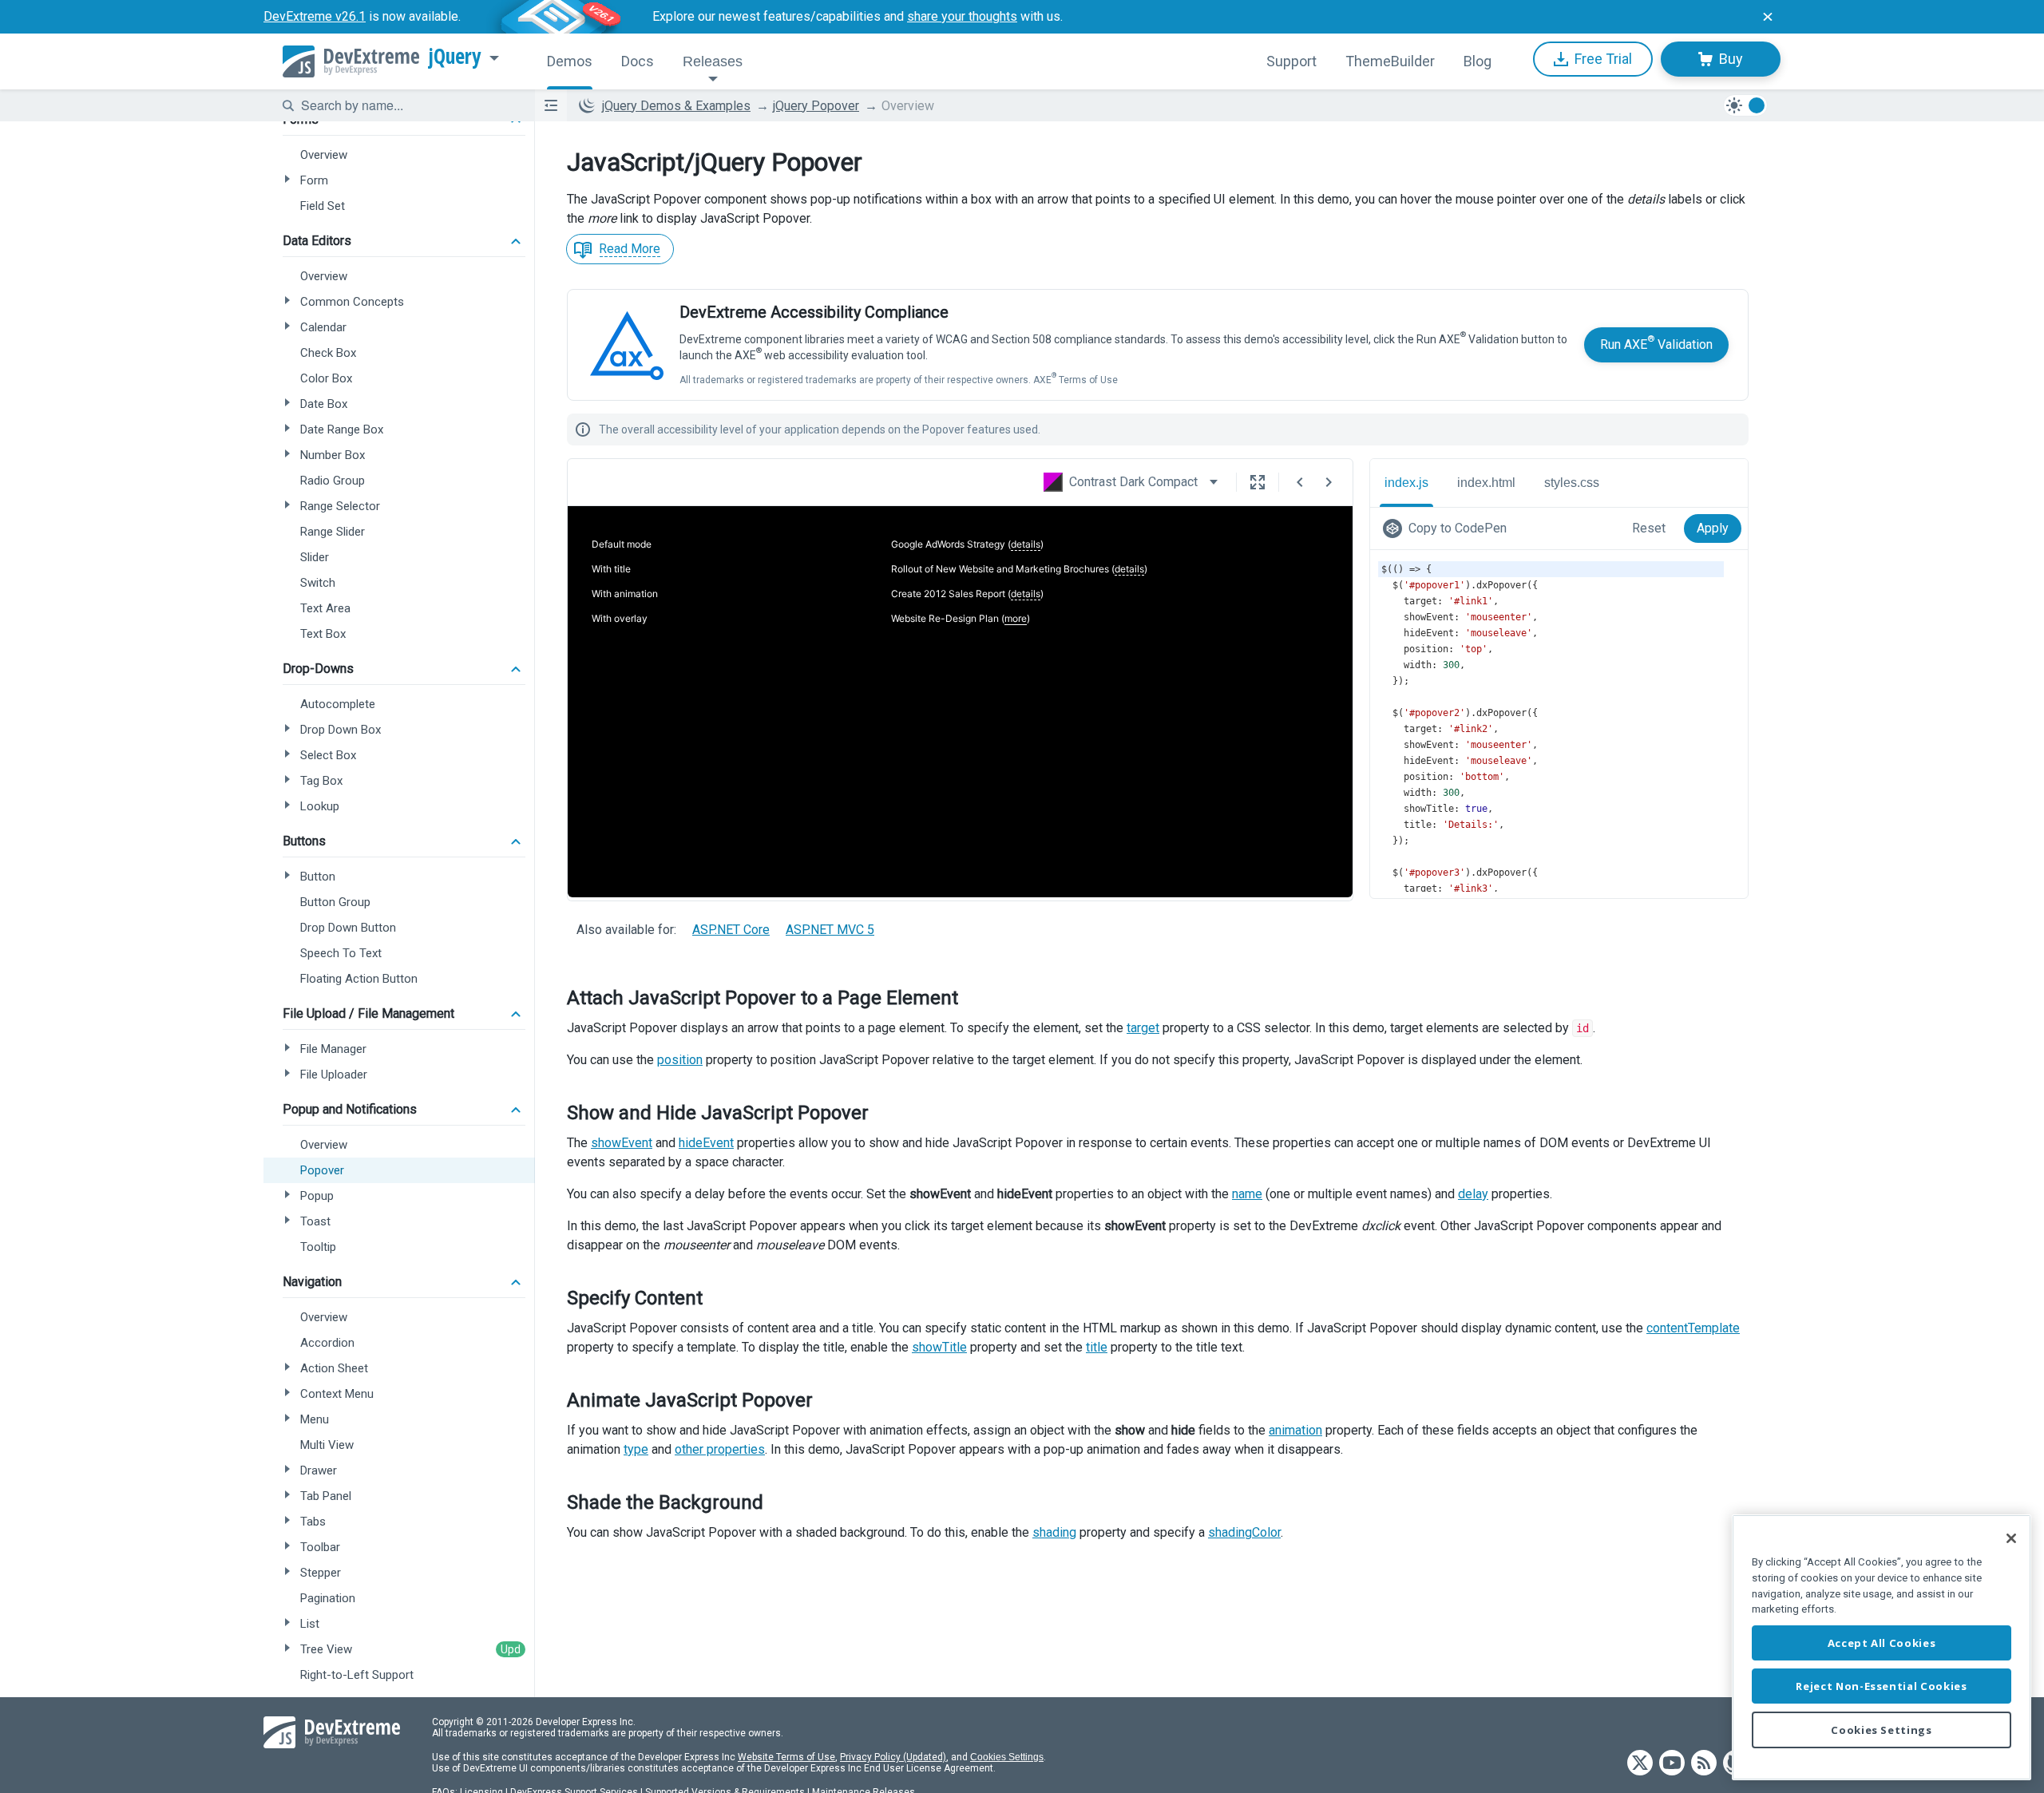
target (1143, 1028)
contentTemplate (1693, 1328)
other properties (720, 1449)
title (1097, 1347)
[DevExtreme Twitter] (1640, 1764)
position (680, 1060)
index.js (1406, 483)
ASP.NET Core (731, 930)
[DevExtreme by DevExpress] (351, 61)
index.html (1486, 483)
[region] (1882, 1647)
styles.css (1572, 483)
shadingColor (1244, 1532)
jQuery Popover (816, 106)
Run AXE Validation (1656, 343)
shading (1054, 1532)
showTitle (939, 1347)
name (1247, 1194)
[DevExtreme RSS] (1704, 1764)
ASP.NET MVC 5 (830, 930)
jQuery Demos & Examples (676, 106)
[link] (1448, 528)
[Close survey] (1768, 17)
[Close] (2011, 1538)
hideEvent (706, 1143)
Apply (1713, 528)
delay (1473, 1194)
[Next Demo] (1329, 482)
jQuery (455, 57)
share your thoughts (962, 16)
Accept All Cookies (1882, 1643)
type (636, 1449)
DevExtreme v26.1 (315, 16)
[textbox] (408, 105)
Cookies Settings (1007, 1757)
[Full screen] (1258, 482)
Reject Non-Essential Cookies (1881, 1686)
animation (1295, 1430)
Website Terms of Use (786, 1757)
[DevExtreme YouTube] (1672, 1764)
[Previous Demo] (1300, 482)
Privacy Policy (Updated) (893, 1757)
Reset (1649, 528)
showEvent (622, 1143)
